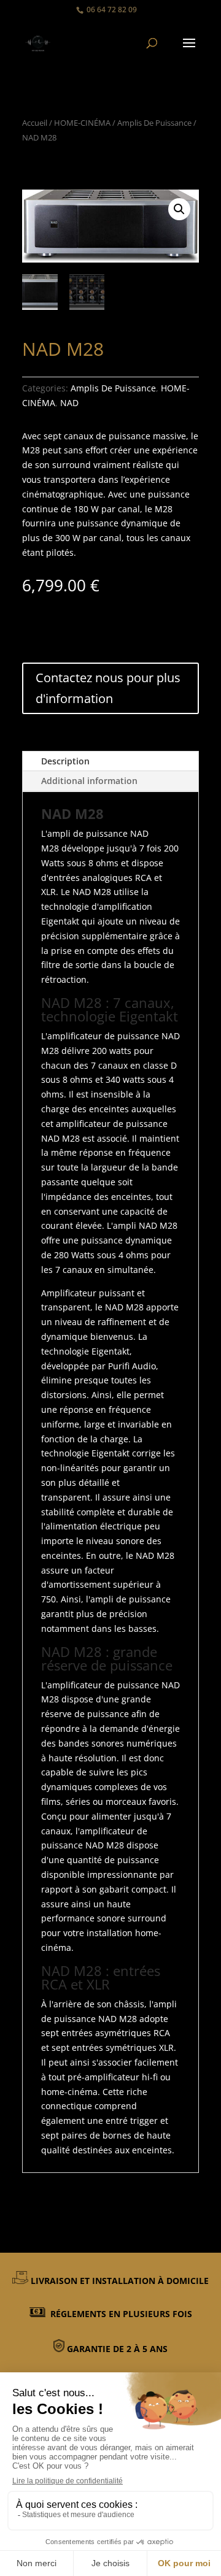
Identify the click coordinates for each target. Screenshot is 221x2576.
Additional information (89, 781)
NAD (69, 403)
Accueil (35, 123)
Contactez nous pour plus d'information (108, 688)
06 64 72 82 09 (112, 10)
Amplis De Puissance (154, 123)
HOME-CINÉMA (82, 123)
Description (65, 761)
